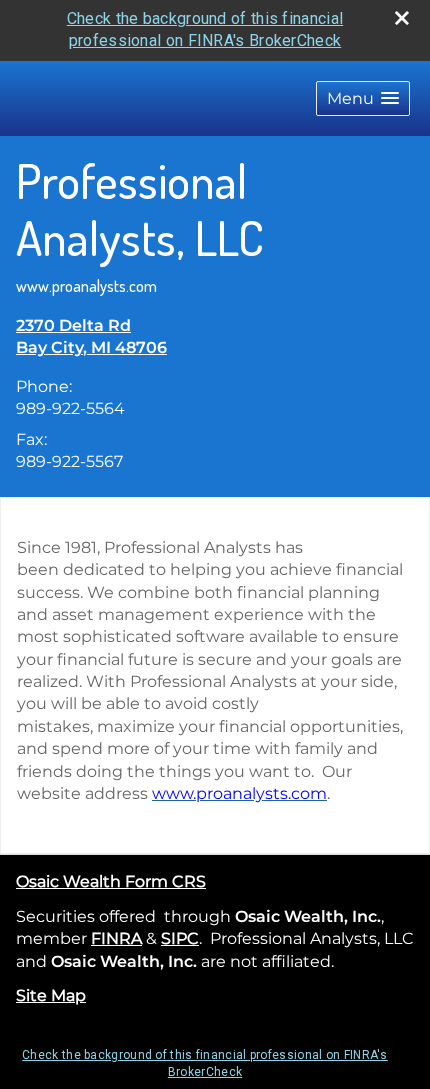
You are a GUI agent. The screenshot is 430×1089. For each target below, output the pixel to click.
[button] (363, 98)
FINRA (116, 938)
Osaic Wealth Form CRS (111, 881)
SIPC (180, 938)
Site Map (51, 995)
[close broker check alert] (402, 18)
